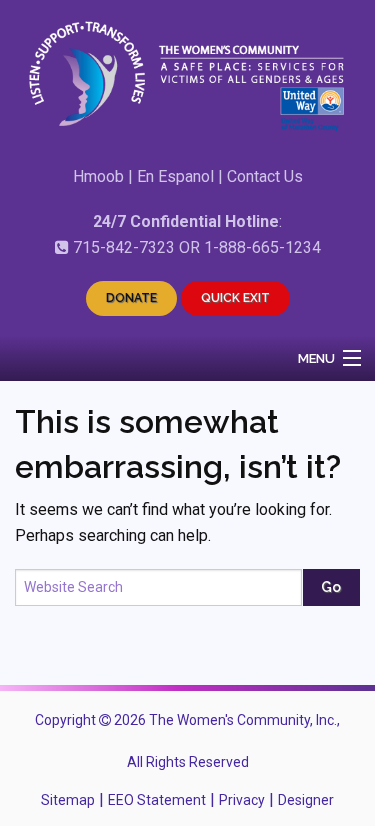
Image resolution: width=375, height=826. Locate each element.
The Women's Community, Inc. (243, 720)
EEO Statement (157, 800)
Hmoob (98, 176)
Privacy (242, 800)
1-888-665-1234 (262, 247)
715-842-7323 (124, 247)
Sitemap (68, 800)
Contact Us (265, 176)
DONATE (131, 298)
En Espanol (175, 176)
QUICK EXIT (235, 298)
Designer (306, 800)
